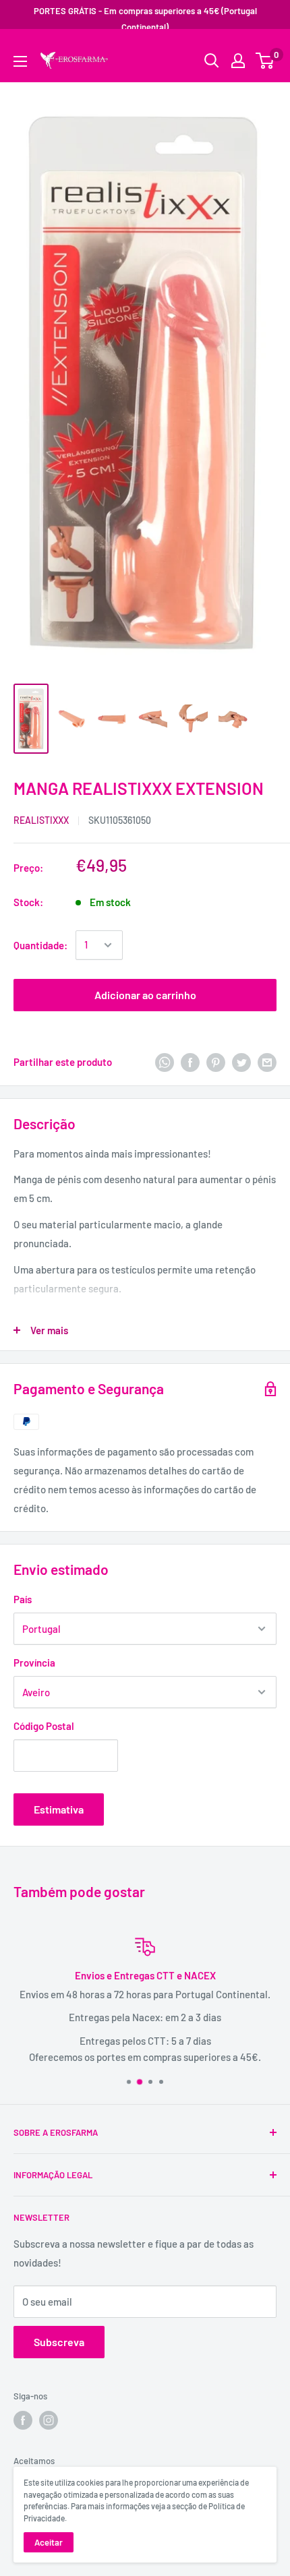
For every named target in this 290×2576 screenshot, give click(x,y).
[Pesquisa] (260, 51)
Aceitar (49, 2542)
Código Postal (44, 1726)
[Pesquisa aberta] (212, 61)
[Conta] (238, 61)
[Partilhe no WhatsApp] (165, 1062)
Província (34, 1663)
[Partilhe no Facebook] (190, 1062)
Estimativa (59, 1809)
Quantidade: (40, 945)
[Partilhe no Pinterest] (216, 1062)
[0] (265, 61)
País (23, 1599)
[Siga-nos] (23, 2420)
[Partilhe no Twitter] (241, 1062)
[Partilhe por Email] (267, 1062)
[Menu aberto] (20, 61)
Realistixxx (41, 820)
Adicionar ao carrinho (145, 995)
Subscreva (59, 2342)
